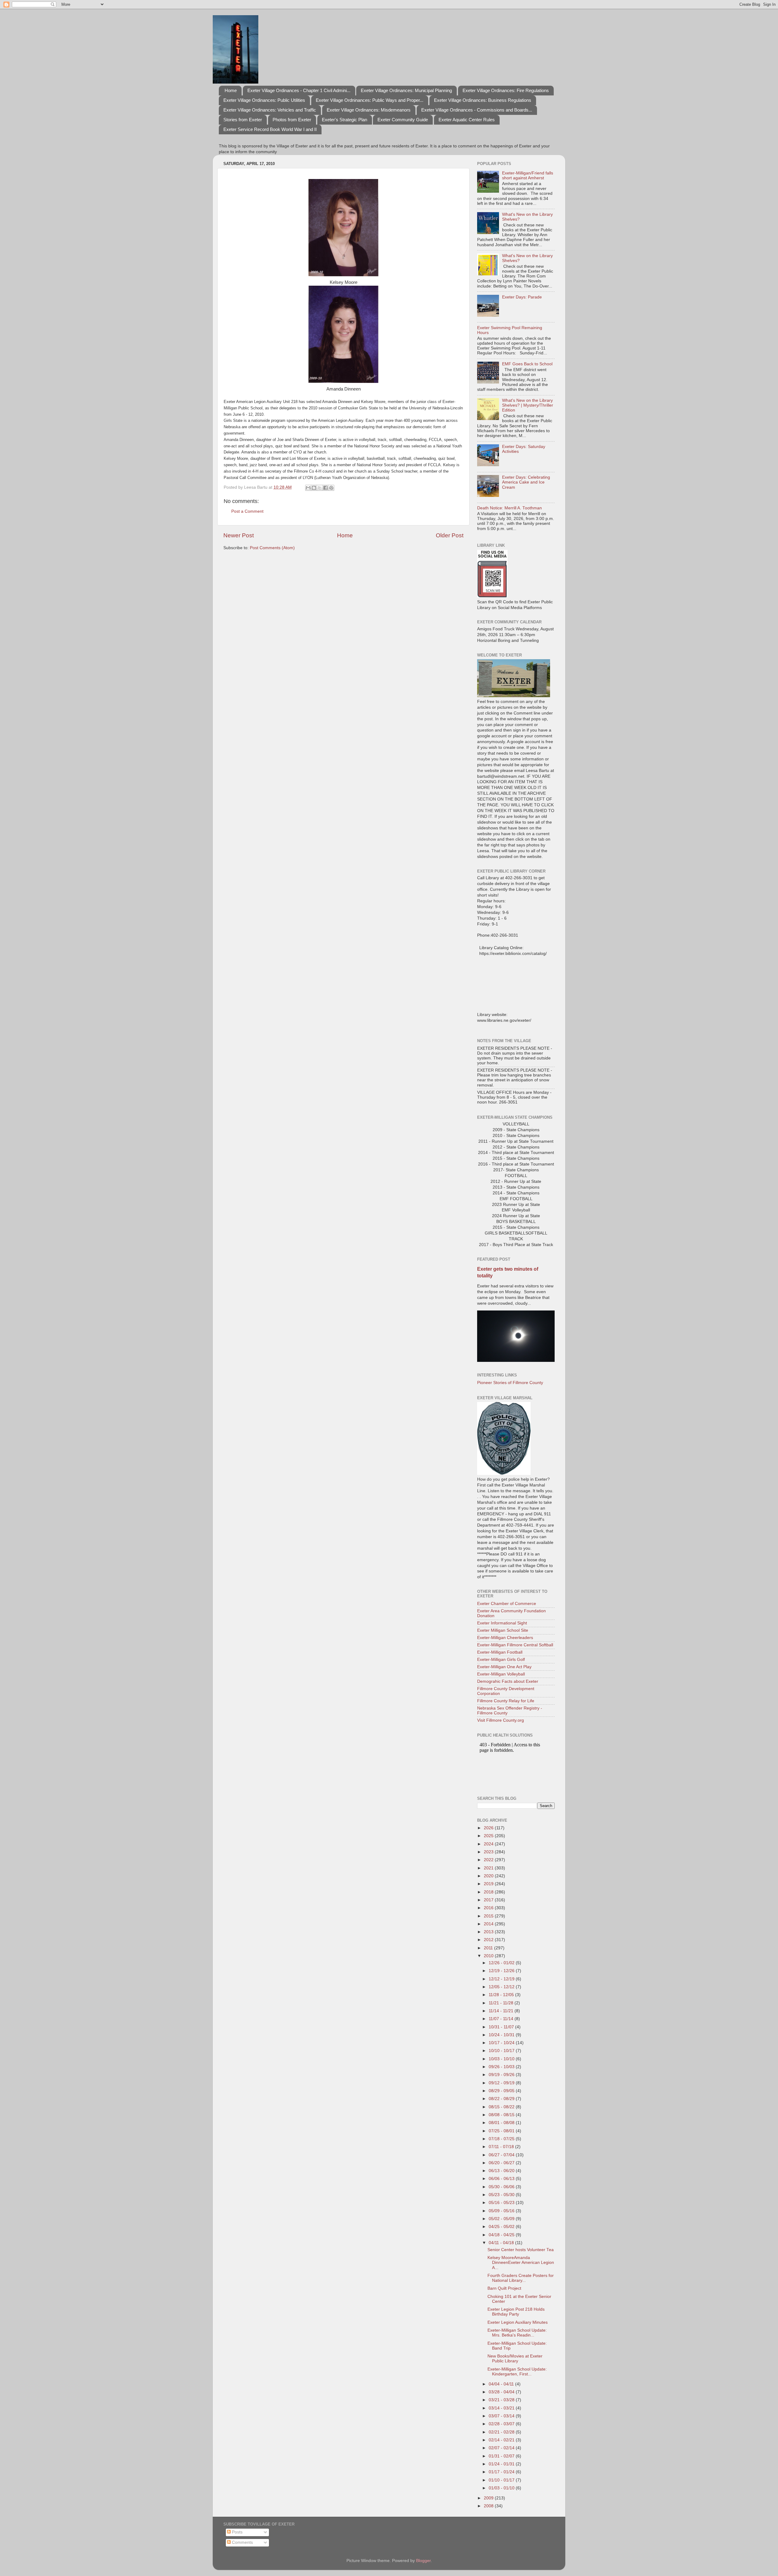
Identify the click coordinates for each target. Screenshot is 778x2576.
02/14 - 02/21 (502, 2440)
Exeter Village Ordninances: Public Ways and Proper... (370, 100)
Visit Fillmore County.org (501, 1720)
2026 (489, 1828)
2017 (489, 1900)
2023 (489, 1852)
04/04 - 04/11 (502, 2384)
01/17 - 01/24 (502, 2472)
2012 (489, 1940)
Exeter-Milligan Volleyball (501, 1674)
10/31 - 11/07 (502, 2027)
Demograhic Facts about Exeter (508, 1681)
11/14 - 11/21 (502, 2011)
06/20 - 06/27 (502, 2163)
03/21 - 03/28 (502, 2400)
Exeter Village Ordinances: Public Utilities (264, 100)
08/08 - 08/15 (502, 2115)
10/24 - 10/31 (502, 2035)
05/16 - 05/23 (502, 2203)
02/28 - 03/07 (502, 2424)
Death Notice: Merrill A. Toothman (509, 508)
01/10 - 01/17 (502, 2480)
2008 (489, 2506)
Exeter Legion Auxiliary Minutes (518, 2322)
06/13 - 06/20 (502, 2171)
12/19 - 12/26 (502, 1971)
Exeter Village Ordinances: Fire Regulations (506, 90)
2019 (489, 1884)
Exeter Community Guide (403, 120)
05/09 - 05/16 (502, 2211)
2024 (489, 1844)
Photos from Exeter (292, 120)
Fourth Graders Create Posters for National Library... (521, 2278)
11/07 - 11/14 (502, 2019)
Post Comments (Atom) (272, 548)
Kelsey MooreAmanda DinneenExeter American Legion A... (521, 2263)
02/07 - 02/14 (502, 2448)
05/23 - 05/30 (502, 2195)
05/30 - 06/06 (502, 2187)
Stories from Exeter (243, 120)
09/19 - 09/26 (502, 2075)
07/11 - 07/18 (502, 2147)
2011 (489, 1948)
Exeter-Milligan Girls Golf (501, 1660)
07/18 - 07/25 (502, 2139)
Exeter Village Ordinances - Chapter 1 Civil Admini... (299, 90)
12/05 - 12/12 (502, 1987)
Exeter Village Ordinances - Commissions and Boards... (477, 110)
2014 (489, 1924)
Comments (242, 2542)
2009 (489, 2498)
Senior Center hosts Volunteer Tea (521, 2250)
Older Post (450, 535)
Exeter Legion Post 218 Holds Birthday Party (516, 2312)
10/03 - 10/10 (502, 2059)
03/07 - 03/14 (502, 2416)
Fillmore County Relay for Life (506, 1701)
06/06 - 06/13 (502, 2179)
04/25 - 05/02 (502, 2227)
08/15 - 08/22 (502, 2107)
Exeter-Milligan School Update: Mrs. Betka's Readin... (517, 2333)
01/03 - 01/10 (502, 2488)
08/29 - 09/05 (502, 2091)
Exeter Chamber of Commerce (507, 1604)
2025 (489, 1836)
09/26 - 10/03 (502, 2067)
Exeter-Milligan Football (500, 1652)
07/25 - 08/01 (502, 2131)
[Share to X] (320, 488)
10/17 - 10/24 (502, 2043)
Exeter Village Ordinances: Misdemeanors (369, 110)
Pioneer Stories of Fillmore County (510, 1383)
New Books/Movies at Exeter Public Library (515, 2359)
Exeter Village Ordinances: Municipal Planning (406, 90)
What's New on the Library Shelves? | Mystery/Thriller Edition (528, 405)
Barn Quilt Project (504, 2288)
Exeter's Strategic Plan (344, 120)
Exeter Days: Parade (522, 297)
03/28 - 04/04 (502, 2392)
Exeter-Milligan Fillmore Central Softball (515, 1645)
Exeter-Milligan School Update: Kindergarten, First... (517, 2372)
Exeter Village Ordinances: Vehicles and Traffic (270, 110)
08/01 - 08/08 (502, 2123)
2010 (489, 1956)
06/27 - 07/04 (502, 2155)
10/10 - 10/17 (502, 2051)
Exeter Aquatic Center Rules (467, 120)
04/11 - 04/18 (502, 2243)
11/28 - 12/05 (502, 1995)
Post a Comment (247, 511)
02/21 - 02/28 (502, 2432)
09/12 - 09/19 (502, 2083)
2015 (489, 1916)
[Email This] (308, 488)
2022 (489, 1860)
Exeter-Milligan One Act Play (504, 1667)
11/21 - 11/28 (502, 2003)
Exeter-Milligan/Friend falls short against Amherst (528, 176)
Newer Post (239, 535)
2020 (489, 1876)
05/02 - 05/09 (502, 2219)
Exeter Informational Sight (502, 1623)
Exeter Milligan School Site (503, 1630)
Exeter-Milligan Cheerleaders (505, 1638)
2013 (489, 1932)
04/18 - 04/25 (502, 2235)
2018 (489, 1892)
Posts (237, 2532)
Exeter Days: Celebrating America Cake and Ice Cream (526, 482)
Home (231, 90)
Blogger (423, 2561)
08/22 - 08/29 (502, 2099)
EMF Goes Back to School (527, 364)
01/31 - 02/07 (502, 2456)
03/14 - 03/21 (502, 2408)
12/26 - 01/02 (502, 1963)
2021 (489, 1868)
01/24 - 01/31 (502, 2464)
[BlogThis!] (314, 488)
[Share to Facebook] (325, 488)
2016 (489, 1908)
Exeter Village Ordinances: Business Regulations (483, 100)
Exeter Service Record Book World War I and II (270, 129)
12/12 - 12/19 (502, 1979)
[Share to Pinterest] (331, 488)
